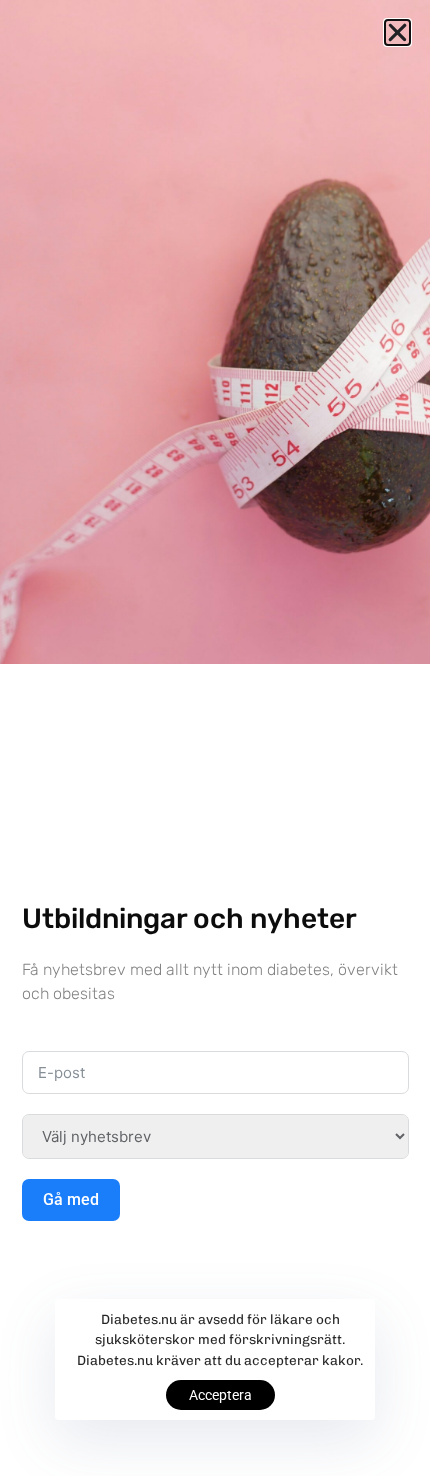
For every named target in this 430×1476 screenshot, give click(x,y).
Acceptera (220, 1395)
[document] (215, 738)
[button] (397, 32)
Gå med (71, 1199)
